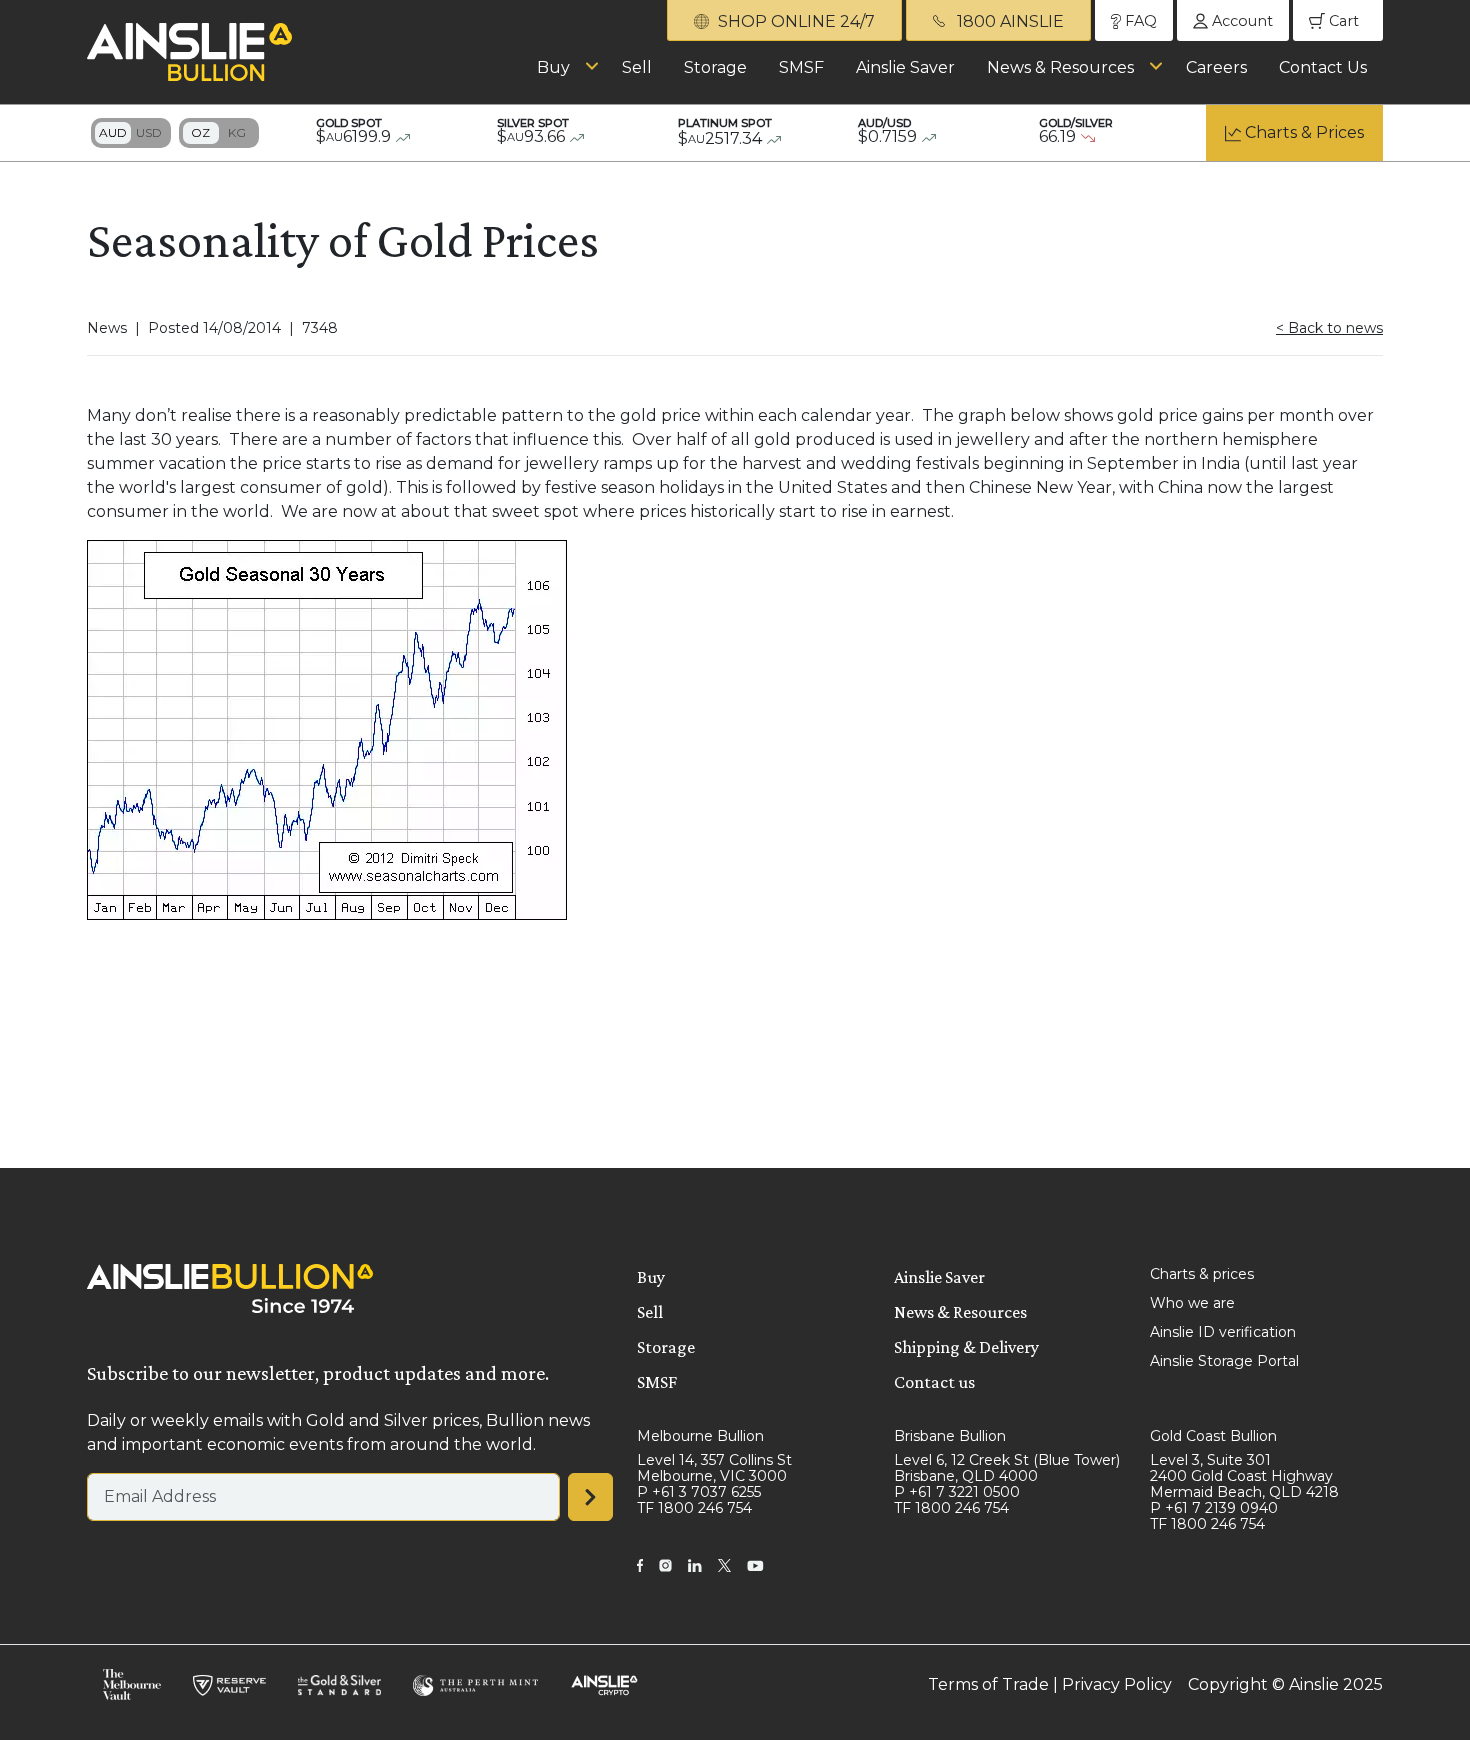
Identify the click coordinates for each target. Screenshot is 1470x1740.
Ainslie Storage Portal (1224, 1361)
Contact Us (1323, 67)
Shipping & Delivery (966, 1347)
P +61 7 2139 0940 (1214, 1508)
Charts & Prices (1304, 132)
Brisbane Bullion (950, 1436)
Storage (715, 67)
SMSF (801, 67)
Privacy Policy (1117, 1684)
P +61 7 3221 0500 (957, 1492)
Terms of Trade (988, 1684)
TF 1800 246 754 (694, 1508)
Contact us (934, 1382)
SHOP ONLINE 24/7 (794, 21)
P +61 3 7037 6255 (699, 1492)
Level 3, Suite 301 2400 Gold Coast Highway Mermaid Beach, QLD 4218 (1244, 1476)
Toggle (131, 133)
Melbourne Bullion (700, 1436)
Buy (553, 67)
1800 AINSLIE (1008, 21)
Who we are (1192, 1303)
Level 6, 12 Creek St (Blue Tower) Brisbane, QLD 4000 (1007, 1468)
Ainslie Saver (905, 67)
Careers (1216, 67)
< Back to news (1329, 328)
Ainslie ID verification (1223, 1332)
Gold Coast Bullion (1213, 1436)
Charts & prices (1202, 1274)
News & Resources (1060, 67)
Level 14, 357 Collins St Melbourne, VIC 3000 (714, 1468)
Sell (637, 67)
